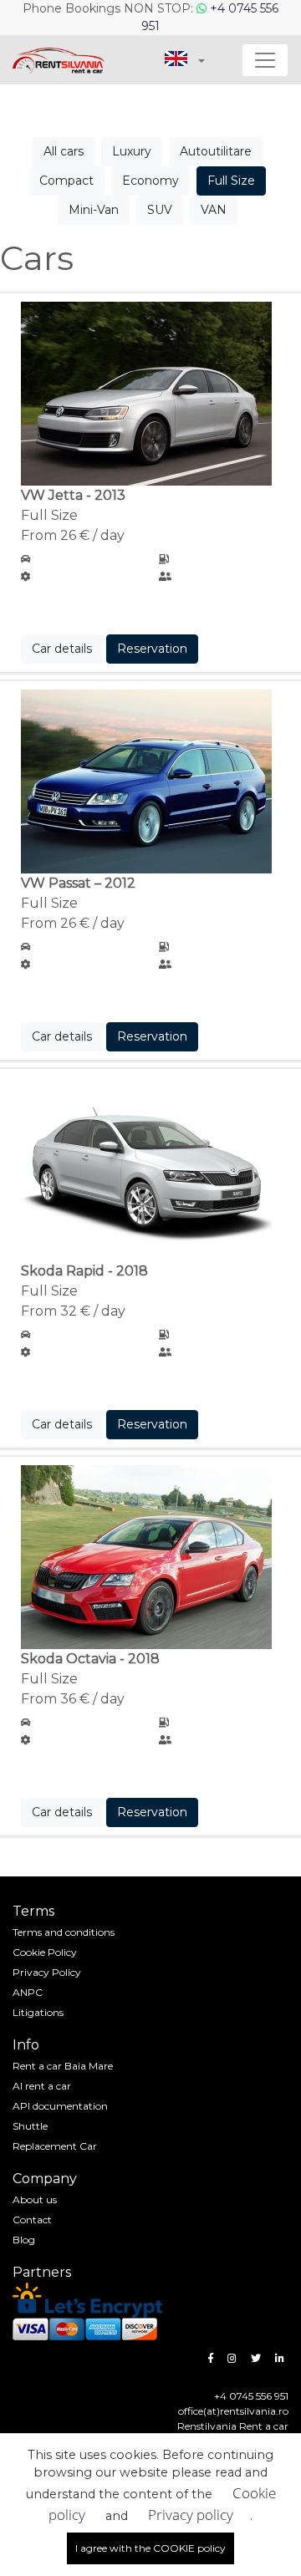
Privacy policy (191, 2515)
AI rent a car (42, 2086)
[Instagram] (232, 2358)
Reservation (152, 649)
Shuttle (30, 2126)
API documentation (60, 2106)
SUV (160, 210)
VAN (214, 210)
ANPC (28, 1992)
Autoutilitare (216, 151)
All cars (64, 151)
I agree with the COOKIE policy (150, 2548)
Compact (66, 181)
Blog (24, 2240)
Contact (32, 2220)
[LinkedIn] (280, 2358)
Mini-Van (94, 210)
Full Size (231, 181)
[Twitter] (256, 2358)
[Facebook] (211, 2358)
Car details (62, 649)
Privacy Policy (47, 1972)
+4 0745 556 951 (251, 2396)
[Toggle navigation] (265, 60)
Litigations (38, 2012)
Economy (150, 181)
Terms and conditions (64, 1932)
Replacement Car (55, 2146)
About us (35, 2199)
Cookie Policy (45, 1952)
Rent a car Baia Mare (63, 2066)
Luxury (132, 151)
